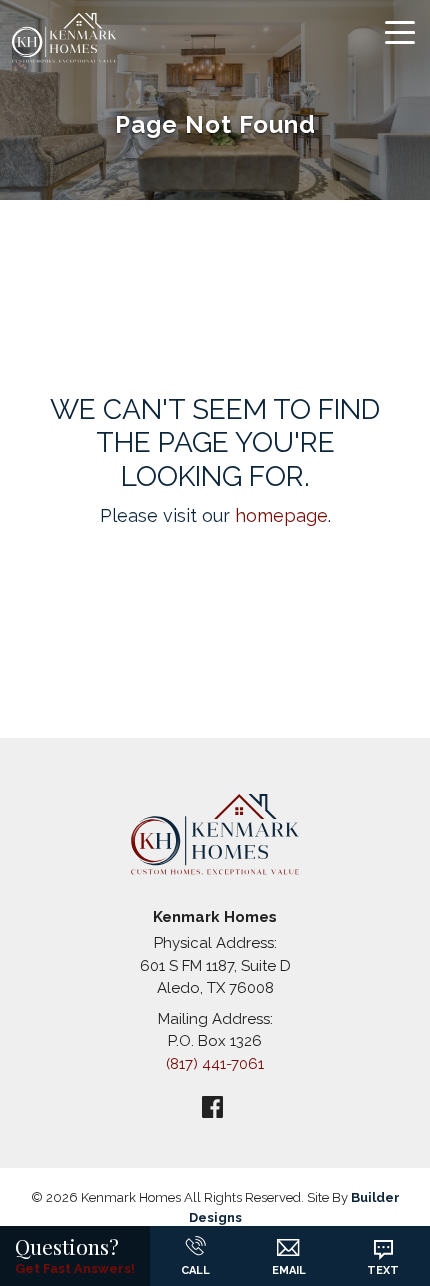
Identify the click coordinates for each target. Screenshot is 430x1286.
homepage (281, 515)
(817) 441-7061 (215, 1064)
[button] (288, 1239)
